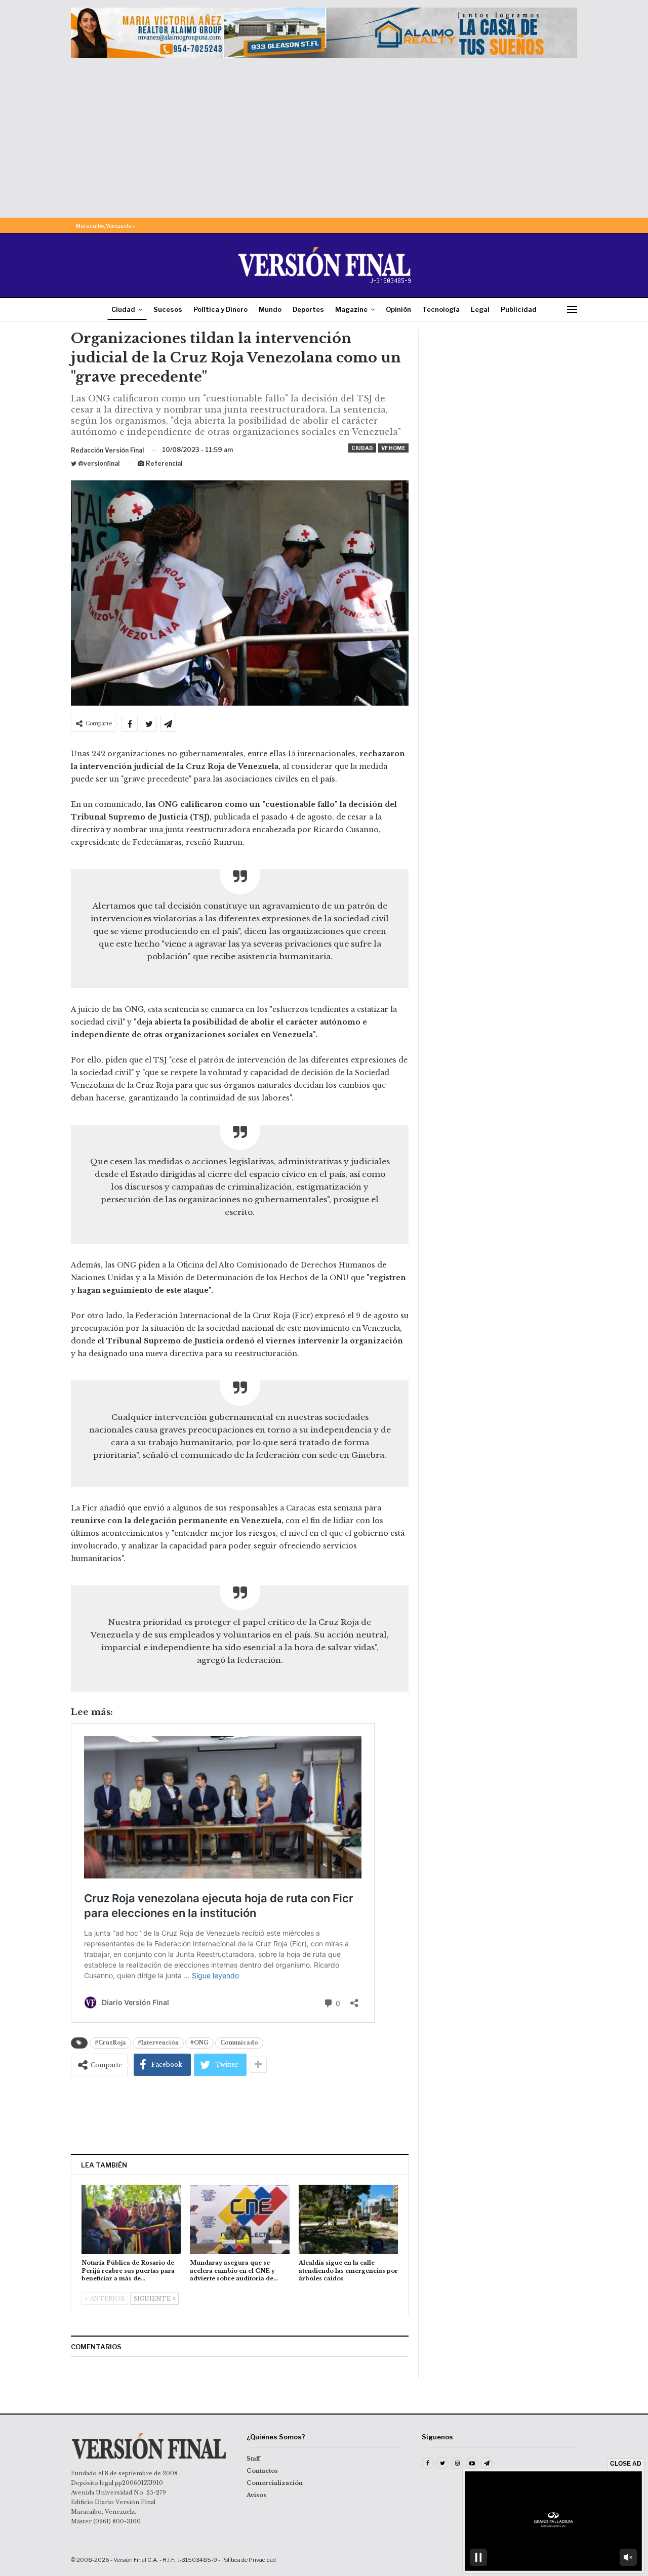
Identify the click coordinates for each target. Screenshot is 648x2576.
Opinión (398, 309)
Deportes (308, 309)
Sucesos (168, 309)
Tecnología (441, 309)
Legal (480, 309)
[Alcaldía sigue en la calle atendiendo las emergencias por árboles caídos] (348, 2219)
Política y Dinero (220, 309)
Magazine (351, 309)
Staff (253, 2459)
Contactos (262, 2471)
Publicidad (519, 309)
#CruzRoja (110, 2043)
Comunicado (239, 2043)
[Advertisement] (324, 134)
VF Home (393, 448)
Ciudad (123, 309)
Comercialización (275, 2483)
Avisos (256, 2495)
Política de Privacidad (249, 2560)
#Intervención (158, 2043)
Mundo (270, 309)
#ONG (199, 2043)
